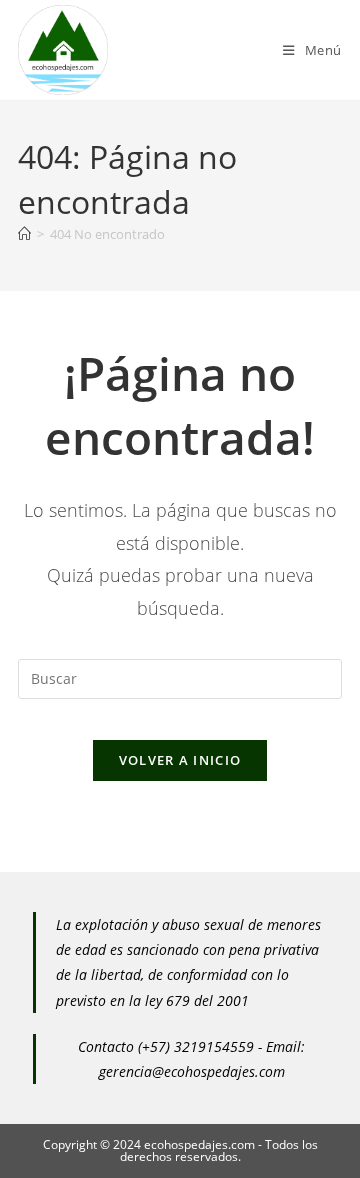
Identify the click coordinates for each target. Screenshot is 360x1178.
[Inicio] (24, 234)
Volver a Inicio (180, 760)
